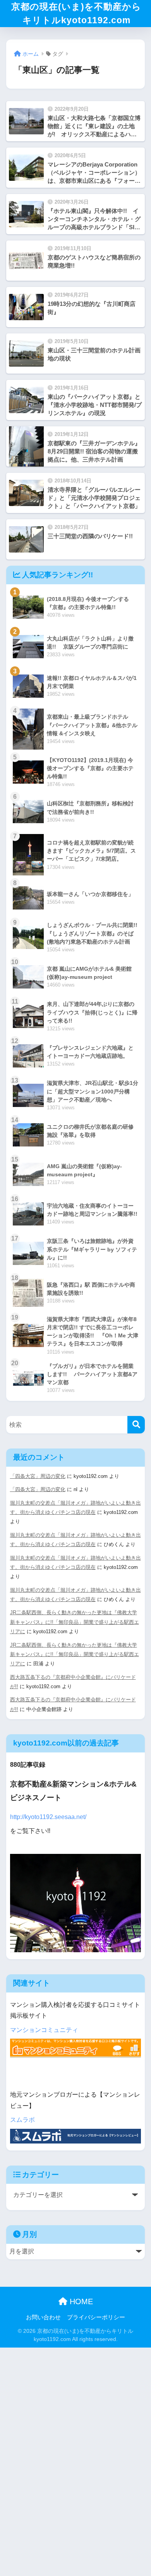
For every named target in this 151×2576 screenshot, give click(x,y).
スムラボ (22, 2120)
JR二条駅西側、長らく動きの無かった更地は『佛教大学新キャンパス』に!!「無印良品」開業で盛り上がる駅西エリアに (75, 1622)
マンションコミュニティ (44, 2030)
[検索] (136, 1425)
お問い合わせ (43, 2317)
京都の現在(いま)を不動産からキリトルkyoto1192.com (76, 13)
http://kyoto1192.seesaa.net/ (48, 1817)
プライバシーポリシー (96, 2317)
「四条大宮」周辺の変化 (38, 1476)
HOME (80, 2301)
